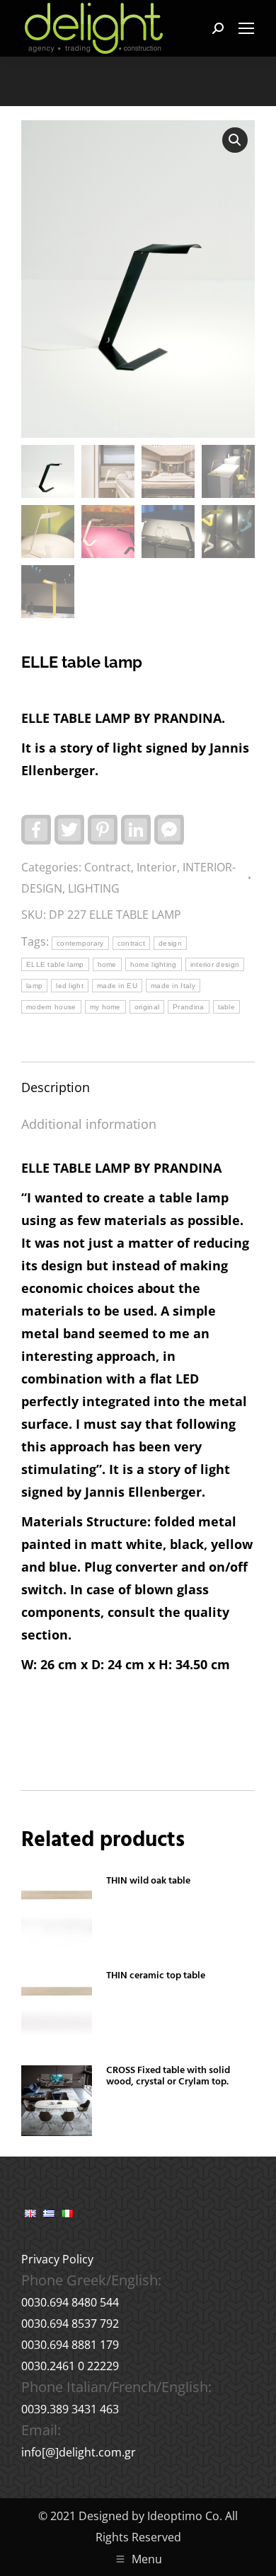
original (147, 1007)
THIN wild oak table (148, 1881)
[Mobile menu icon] (246, 28)
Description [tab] (56, 1087)
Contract (108, 867)
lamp (34, 986)
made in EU (117, 986)
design (170, 943)
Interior (157, 867)
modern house (51, 1007)
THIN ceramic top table (156, 1976)
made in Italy (173, 986)
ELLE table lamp (55, 964)
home (107, 964)
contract (131, 943)
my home (105, 1007)
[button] (235, 140)
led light (70, 986)
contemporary (80, 943)
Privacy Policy (57, 2259)
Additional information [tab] (89, 1124)
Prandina (188, 1007)
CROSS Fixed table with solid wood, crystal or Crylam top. (168, 2077)
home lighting (154, 964)
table (227, 1007)
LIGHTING (94, 888)
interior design (215, 964)
